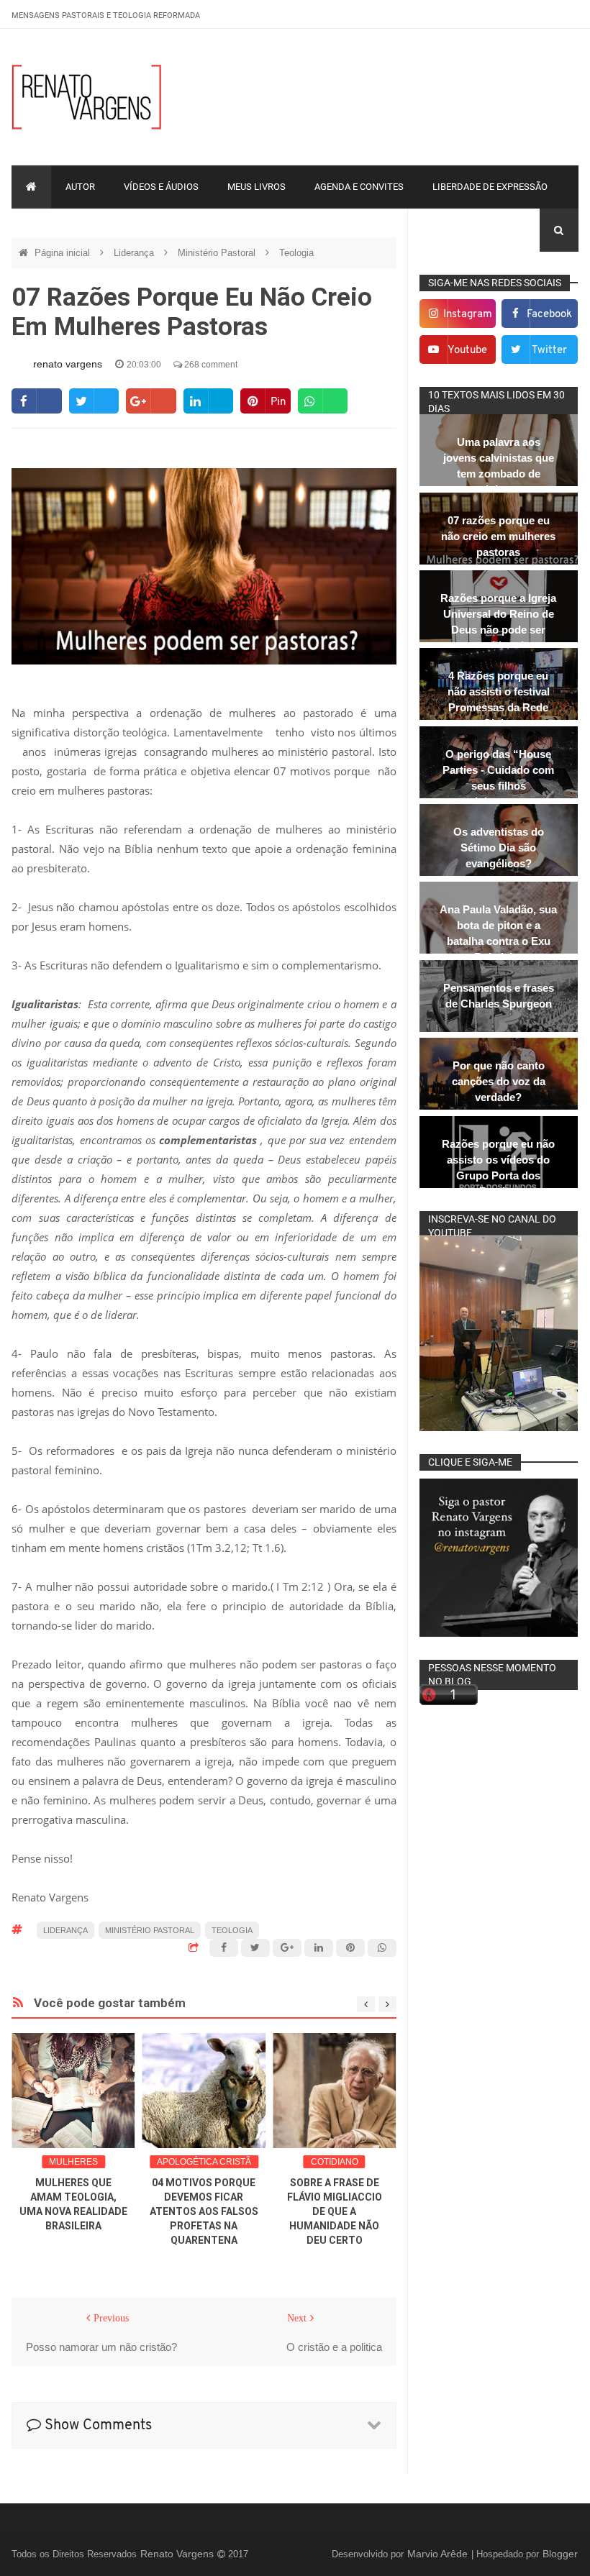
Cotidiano (335, 2162)
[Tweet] (94, 401)
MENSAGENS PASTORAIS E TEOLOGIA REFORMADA (106, 15)
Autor (80, 187)
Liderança (135, 253)
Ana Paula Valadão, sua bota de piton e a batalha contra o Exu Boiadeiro (498, 933)
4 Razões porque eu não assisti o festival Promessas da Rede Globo (499, 699)
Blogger (560, 2554)
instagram (468, 315)
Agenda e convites (359, 187)
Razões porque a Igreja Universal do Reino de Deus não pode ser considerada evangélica (498, 630)
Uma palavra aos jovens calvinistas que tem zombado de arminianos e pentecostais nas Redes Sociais (499, 481)
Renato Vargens (178, 2554)
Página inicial (64, 253)
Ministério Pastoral (218, 253)
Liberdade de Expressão (490, 187)
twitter (549, 351)
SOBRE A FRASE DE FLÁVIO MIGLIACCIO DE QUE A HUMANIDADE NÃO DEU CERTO (335, 2211)
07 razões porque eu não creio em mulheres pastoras (498, 536)
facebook (549, 315)
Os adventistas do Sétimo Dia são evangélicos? (499, 848)
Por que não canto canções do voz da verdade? (499, 1081)
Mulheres (73, 2162)
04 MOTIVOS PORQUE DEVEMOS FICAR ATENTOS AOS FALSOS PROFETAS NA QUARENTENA (204, 2211)
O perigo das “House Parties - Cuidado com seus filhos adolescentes (498, 778)
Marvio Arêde (439, 2554)
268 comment (210, 365)
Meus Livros (257, 187)
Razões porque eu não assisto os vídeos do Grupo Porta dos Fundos (498, 1168)
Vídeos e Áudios (161, 187)
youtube (467, 351)
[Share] (36, 401)
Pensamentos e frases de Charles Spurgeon (499, 996)
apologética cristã (204, 2162)
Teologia (296, 253)
